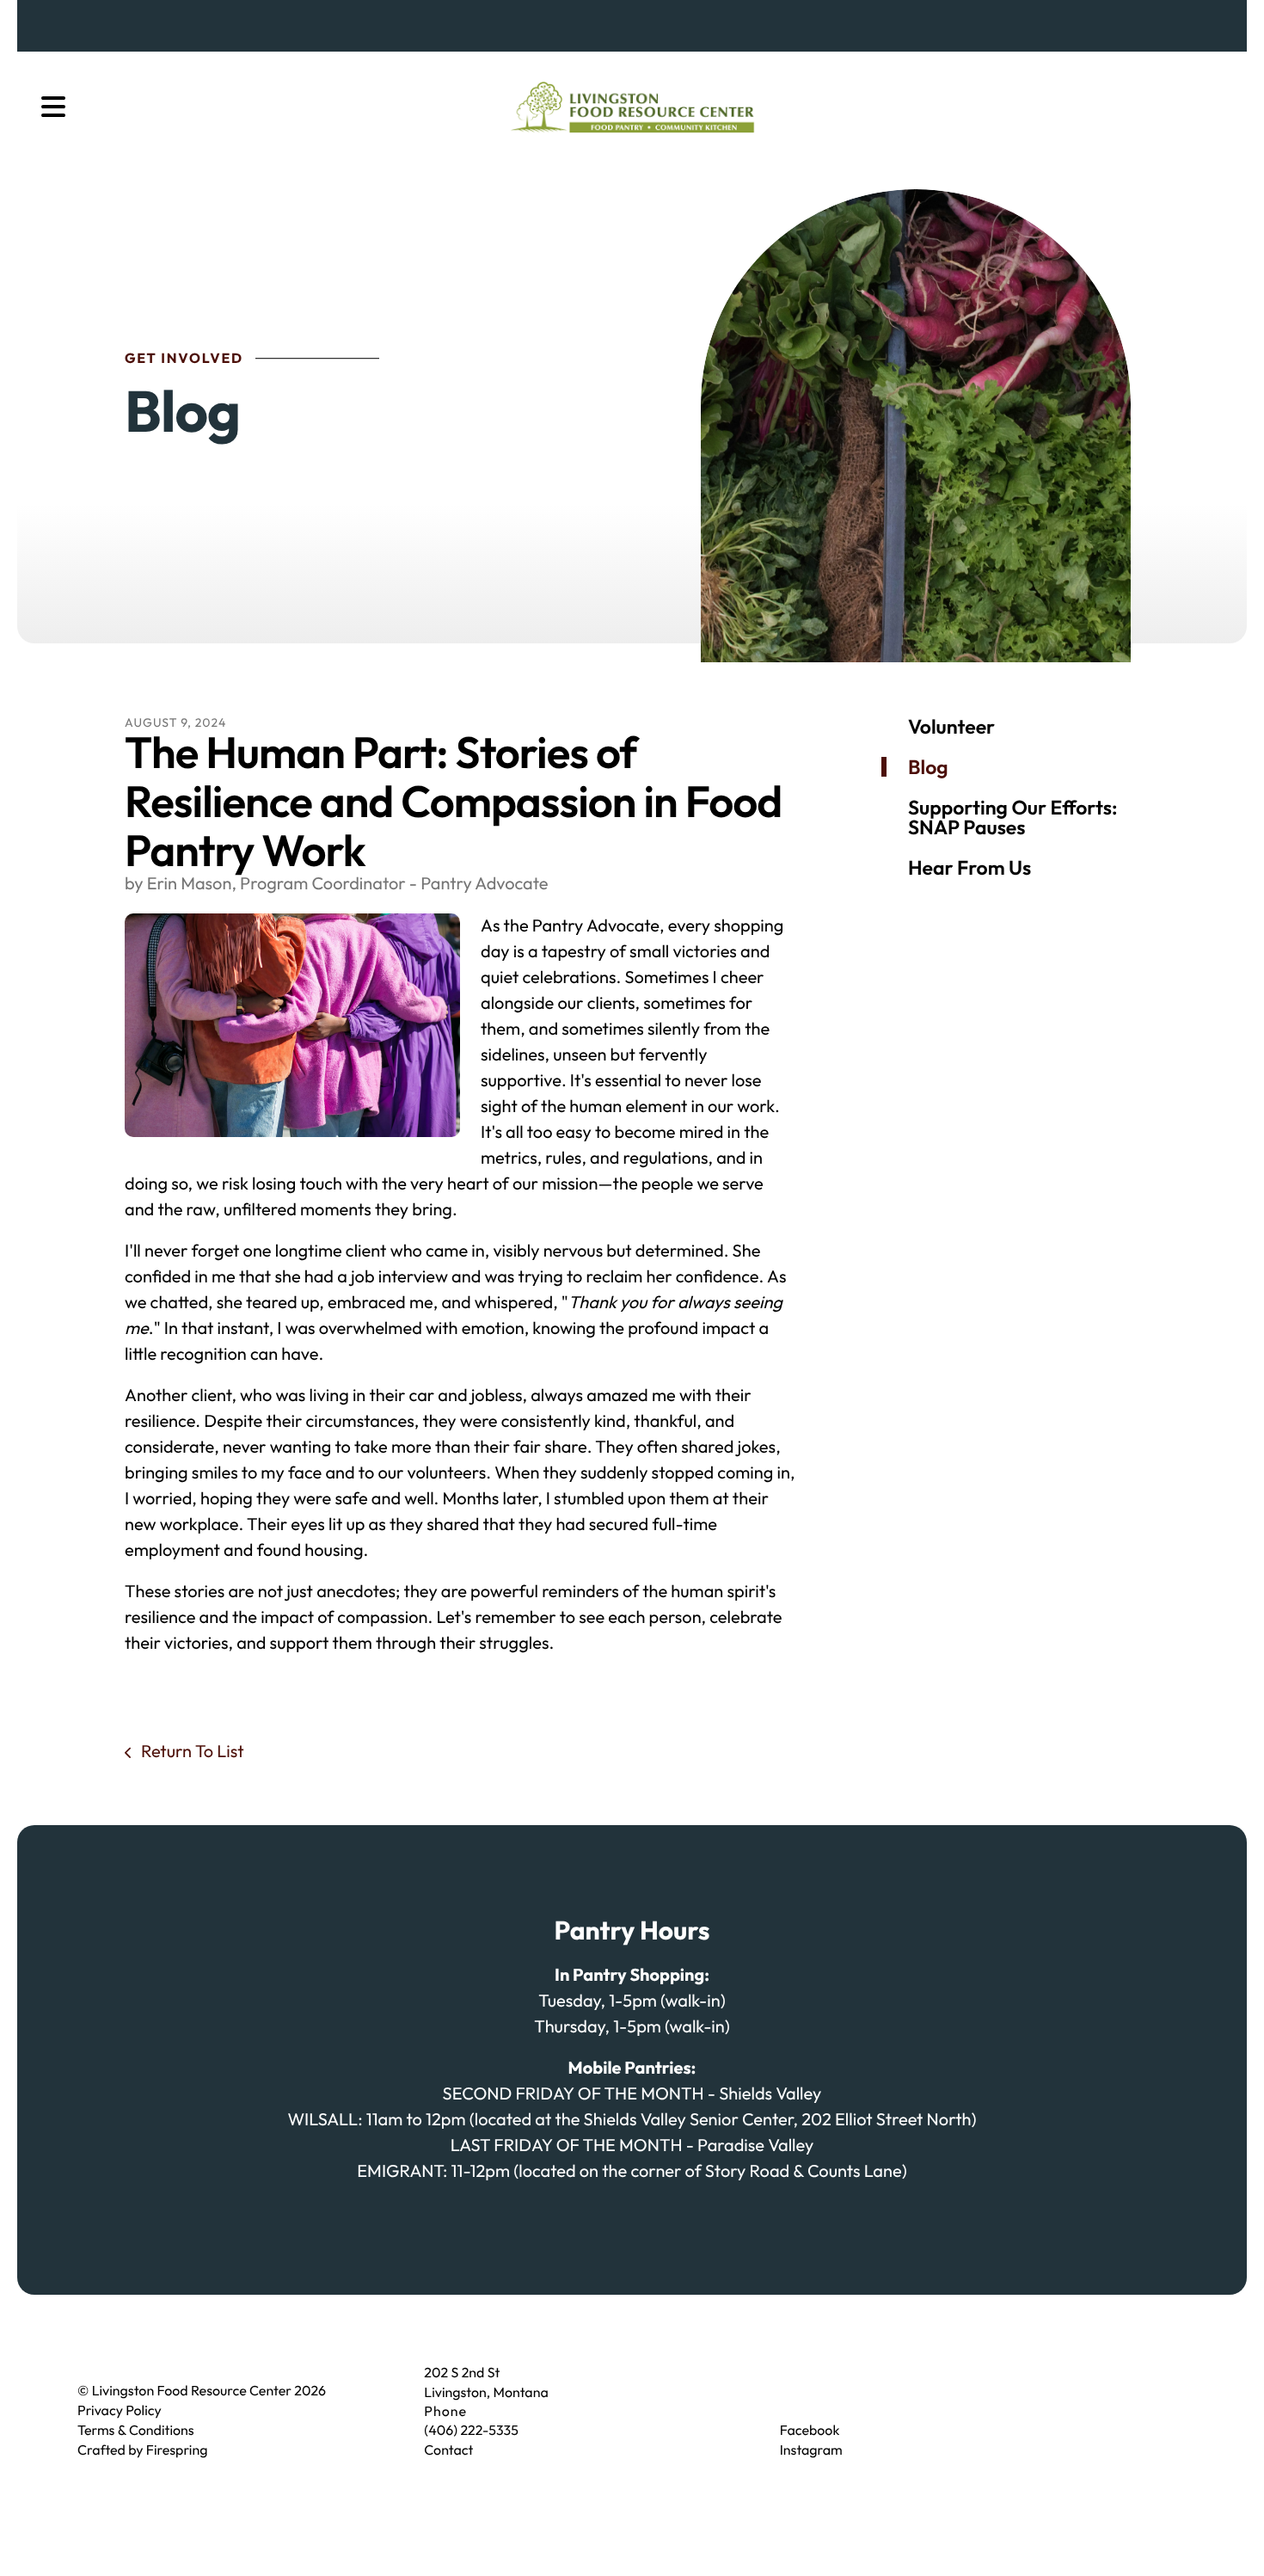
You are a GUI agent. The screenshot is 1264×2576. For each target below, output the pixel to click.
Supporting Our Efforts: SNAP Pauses (1012, 817)
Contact (448, 2450)
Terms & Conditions (136, 2431)
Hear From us (969, 867)
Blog (928, 767)
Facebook (810, 2431)
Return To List (191, 1752)
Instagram (811, 2450)
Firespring (177, 2450)
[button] (53, 108)
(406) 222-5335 (471, 2431)
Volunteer (951, 726)
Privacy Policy (120, 2411)
